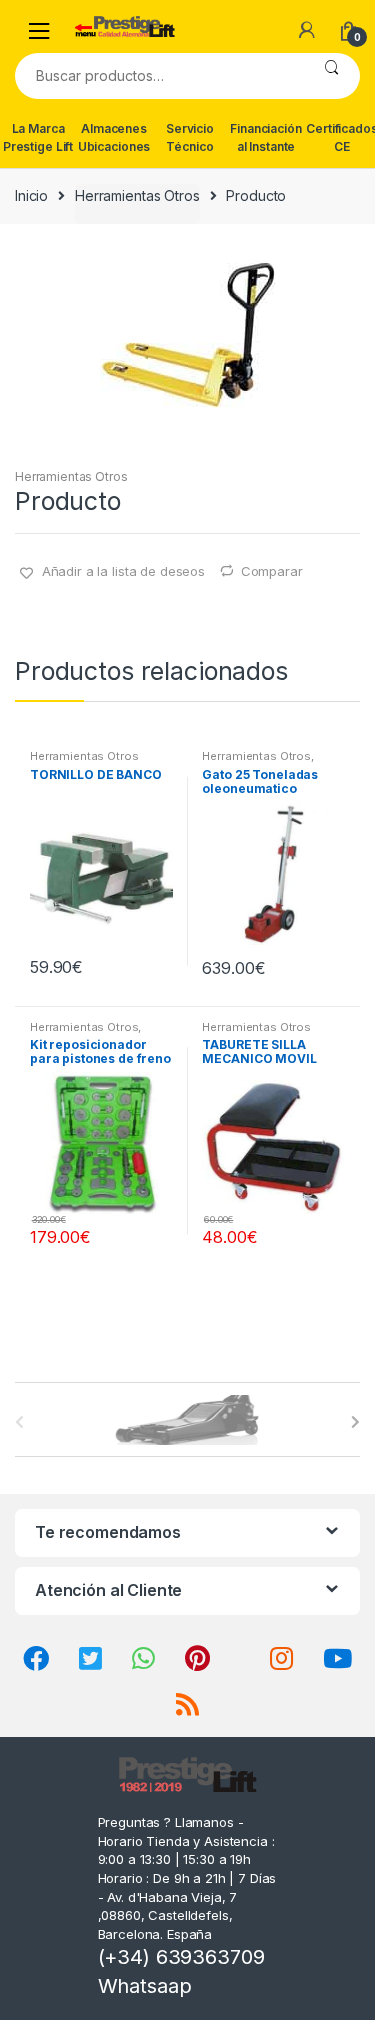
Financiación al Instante (265, 137)
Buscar (331, 76)
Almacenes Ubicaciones (114, 137)
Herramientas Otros (137, 195)
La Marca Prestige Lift (38, 137)
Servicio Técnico (190, 137)
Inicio (31, 195)
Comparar (272, 571)
